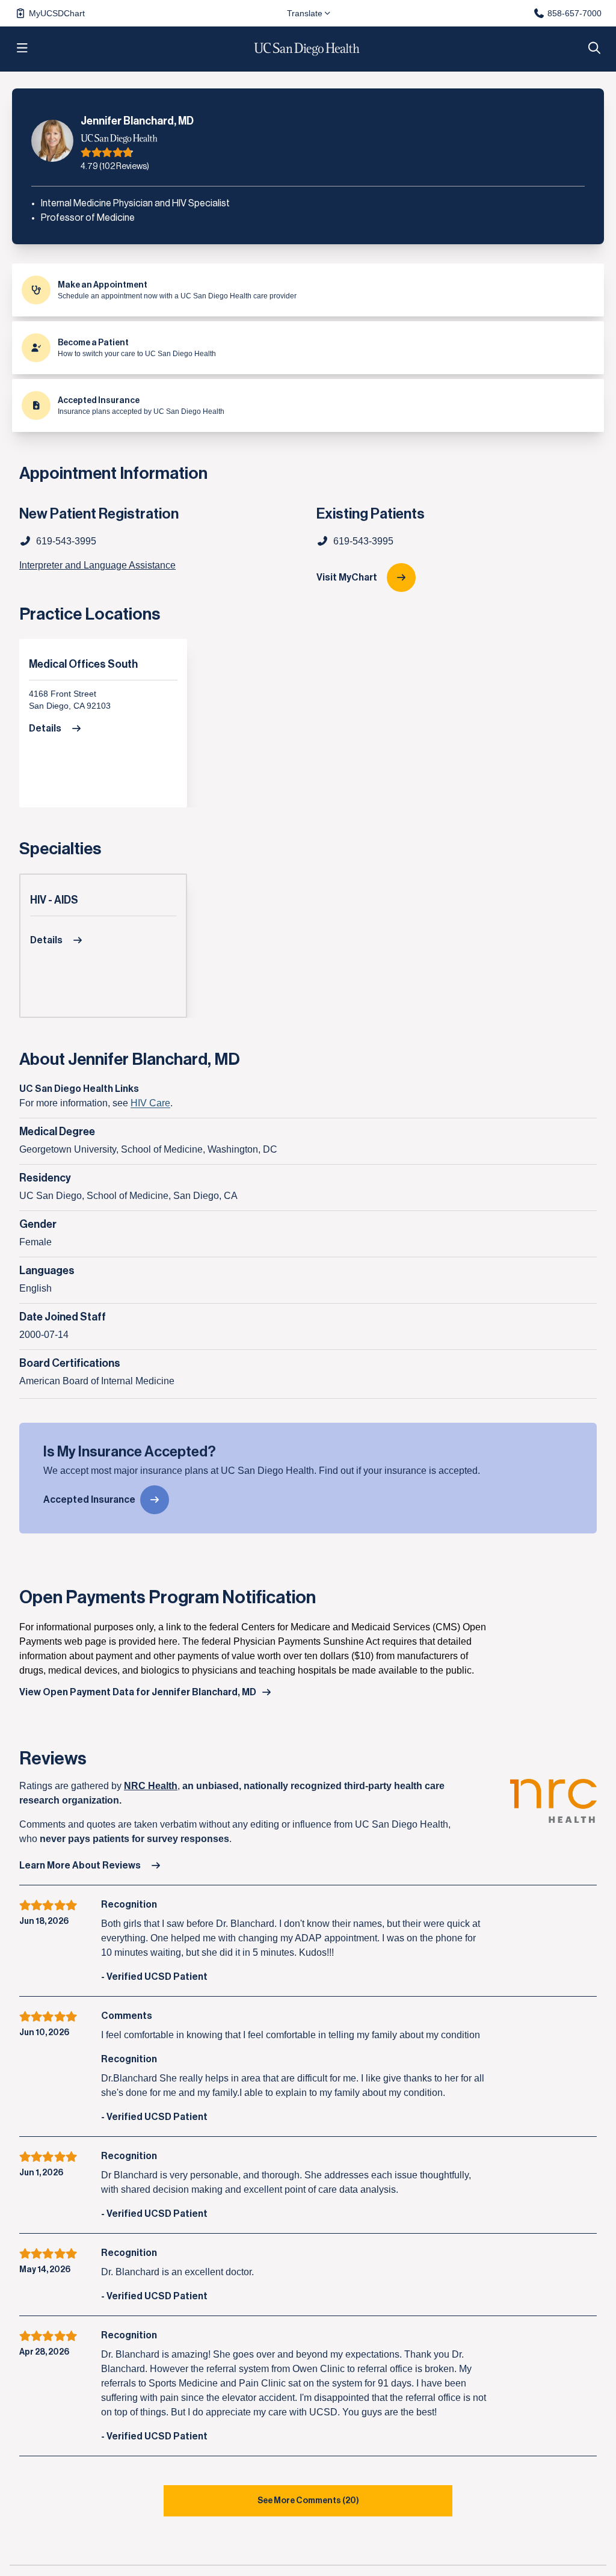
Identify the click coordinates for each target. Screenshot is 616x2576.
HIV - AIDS (54, 900)
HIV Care (150, 1103)
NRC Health (151, 1786)
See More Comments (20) (308, 2501)
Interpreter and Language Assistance (97, 565)
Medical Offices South (83, 664)
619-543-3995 (363, 541)
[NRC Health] (553, 1813)
